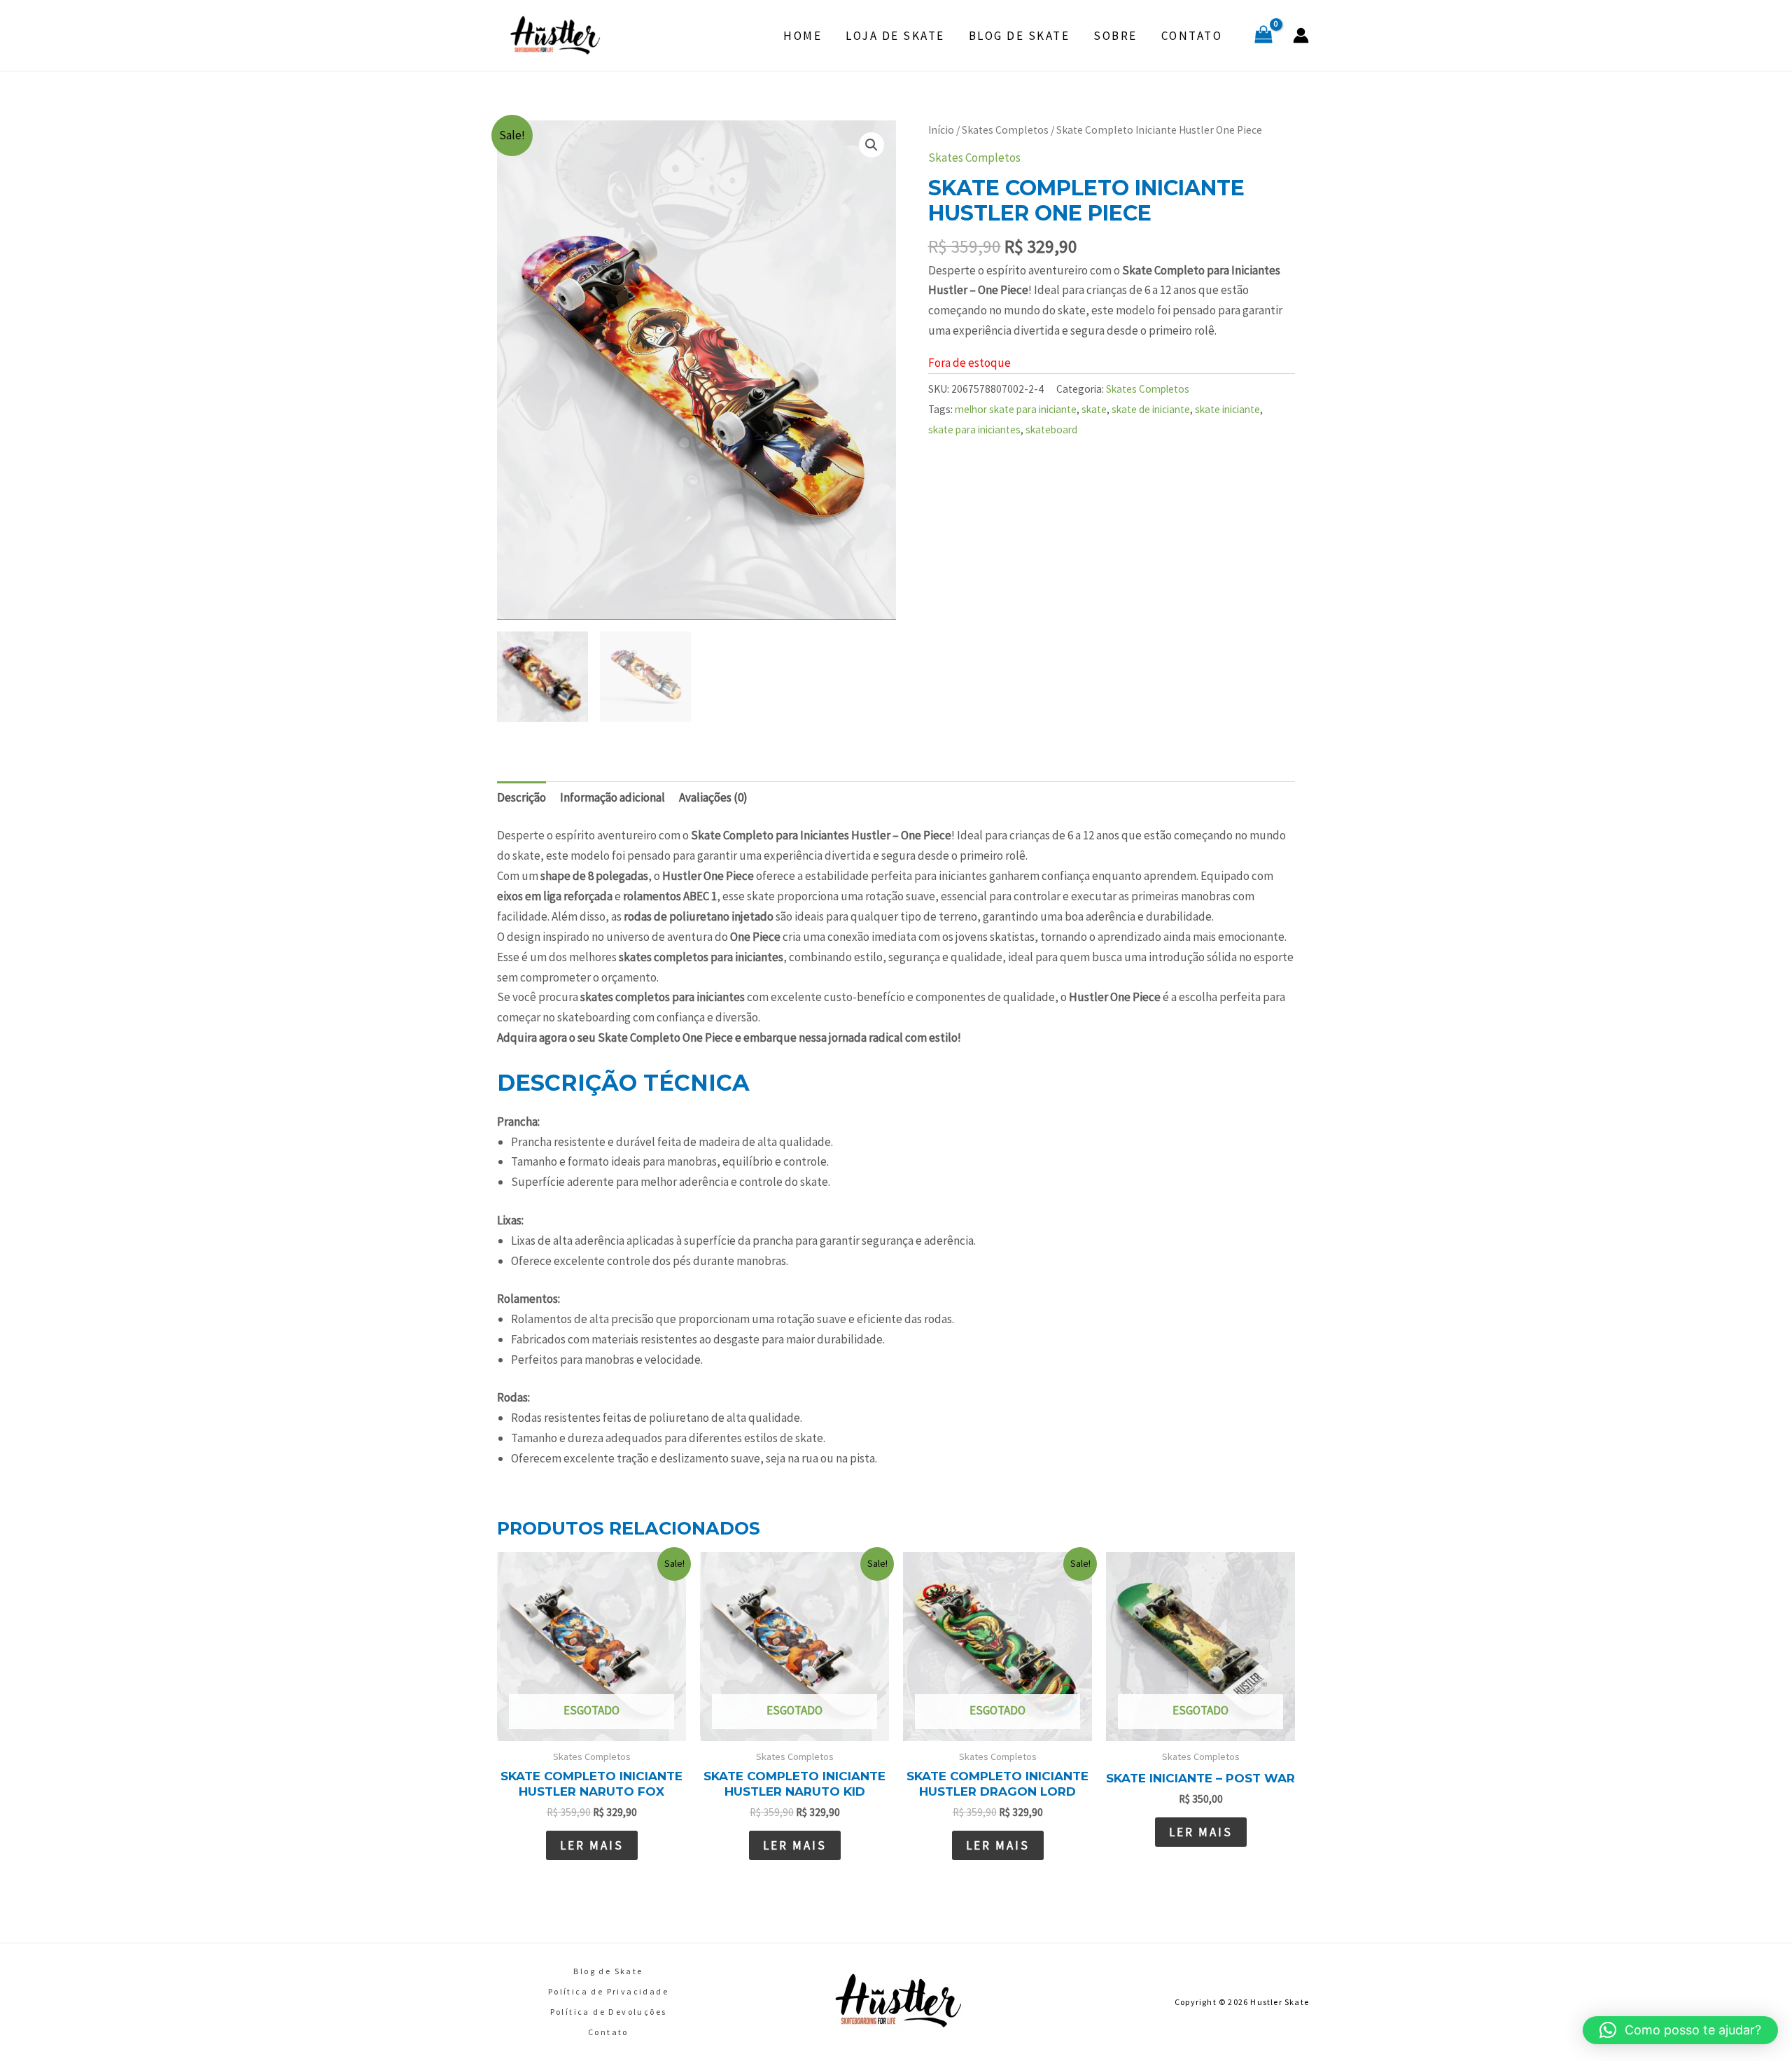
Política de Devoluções (609, 2012)
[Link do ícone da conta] (1301, 35)
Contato (1192, 36)
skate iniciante (1227, 409)
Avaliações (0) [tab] (713, 797)
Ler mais (592, 1845)
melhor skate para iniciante (1016, 409)
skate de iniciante (1151, 409)
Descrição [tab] (521, 797)
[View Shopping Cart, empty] (1263, 36)
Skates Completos (1005, 130)
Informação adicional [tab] (612, 797)
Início (941, 130)
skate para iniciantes (974, 429)
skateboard (1051, 429)
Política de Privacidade (608, 1991)
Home (803, 36)
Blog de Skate (1020, 36)
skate (1094, 409)
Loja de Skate (895, 36)
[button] (871, 145)
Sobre (1115, 36)
